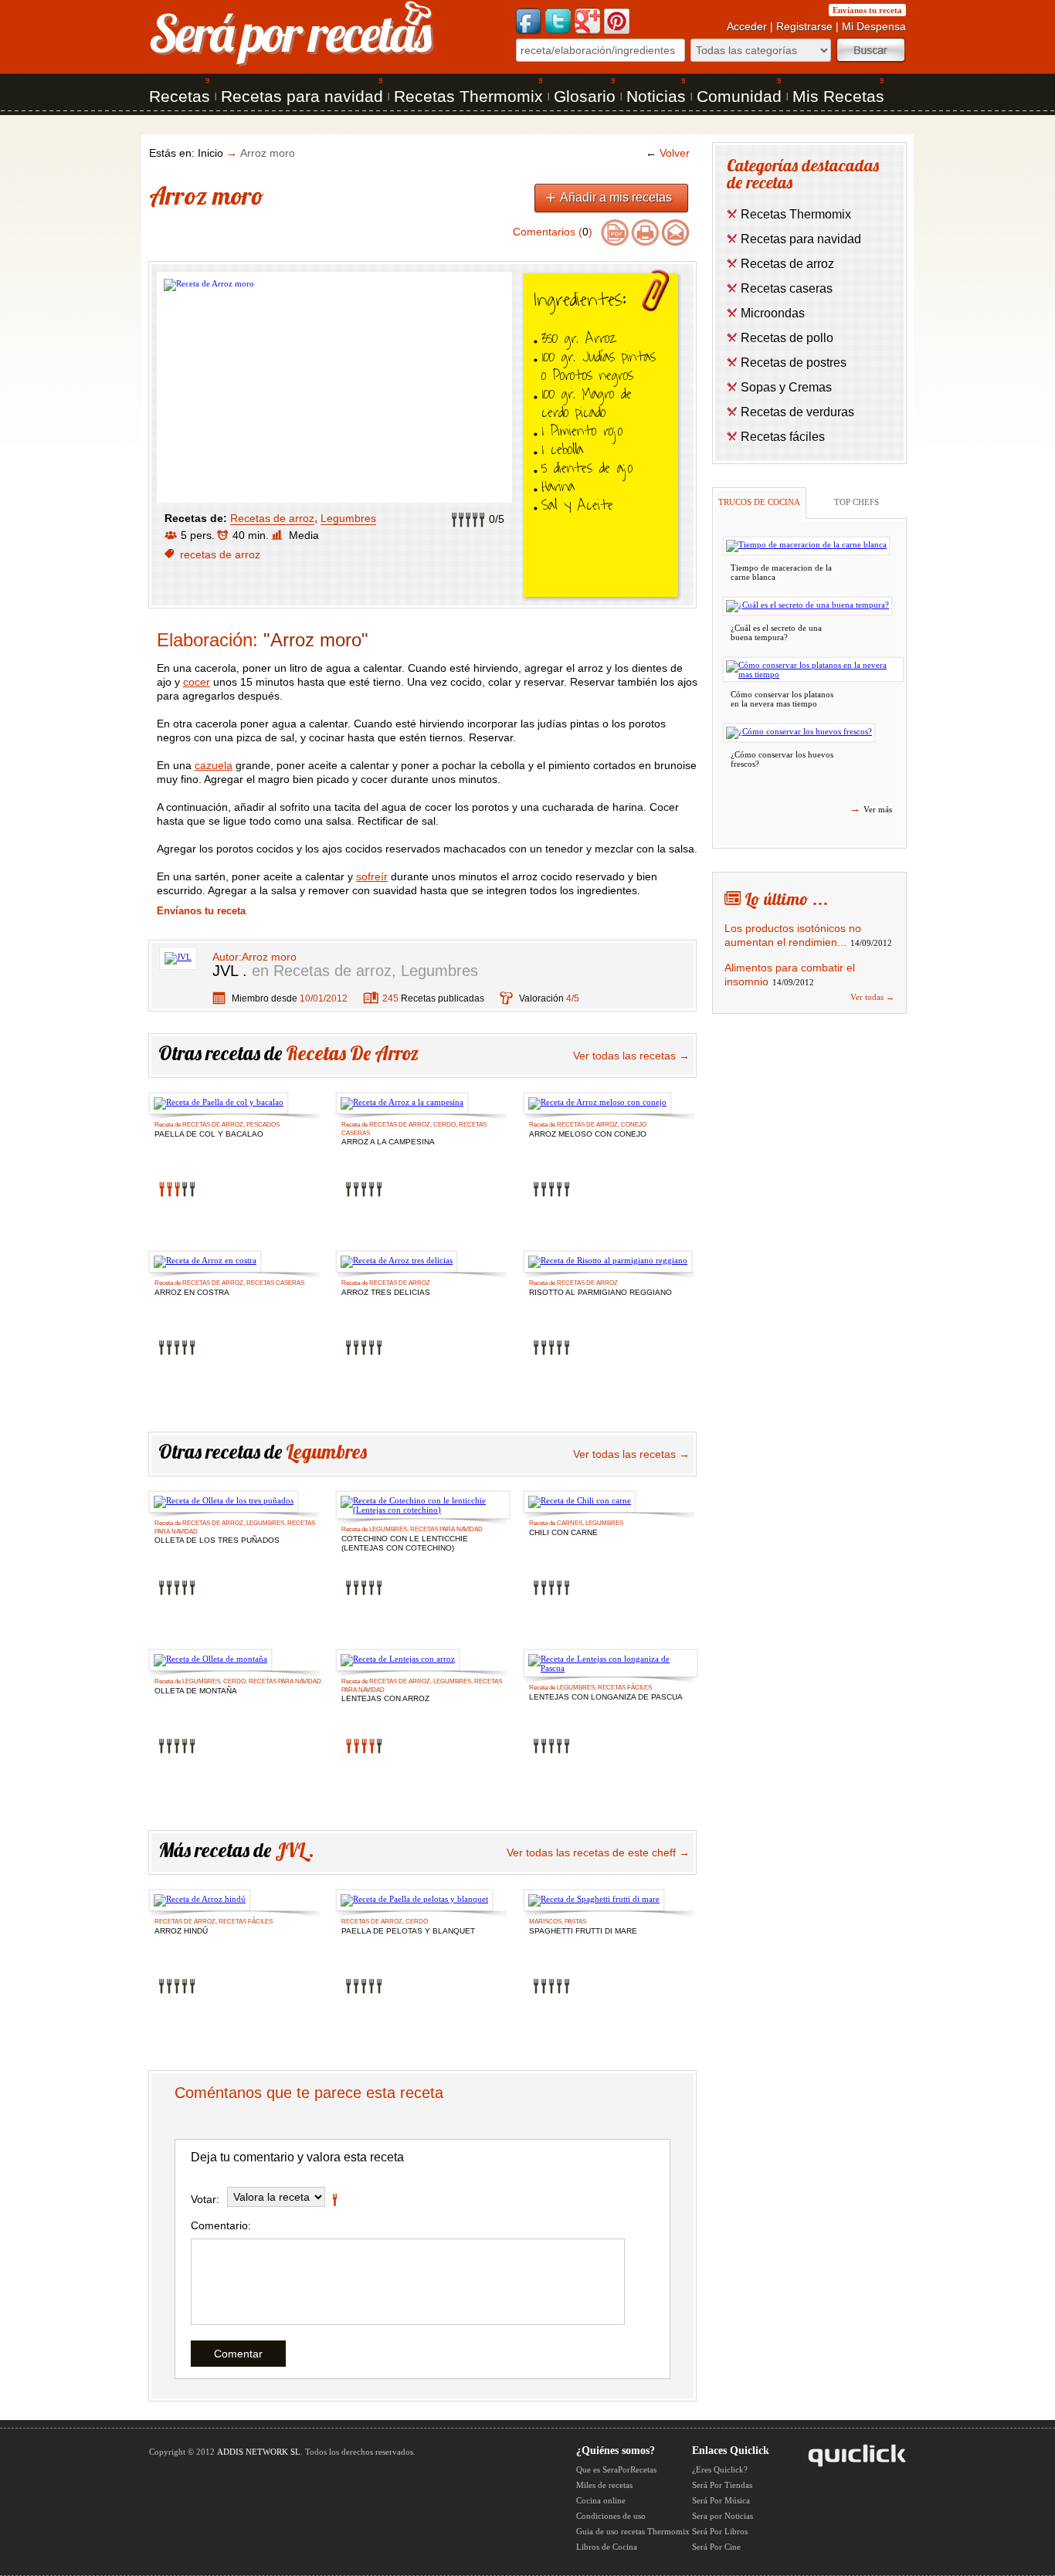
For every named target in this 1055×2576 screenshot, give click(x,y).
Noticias (656, 96)
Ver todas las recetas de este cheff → (598, 1852)
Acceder (747, 26)
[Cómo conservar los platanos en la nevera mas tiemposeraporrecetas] (813, 669)
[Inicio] (292, 65)
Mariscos (545, 1922)
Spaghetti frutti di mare (583, 1931)
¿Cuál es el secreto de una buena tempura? (776, 632)
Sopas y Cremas (786, 387)
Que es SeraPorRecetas (616, 2469)
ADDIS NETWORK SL (259, 2452)
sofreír (372, 876)
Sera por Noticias (723, 2516)
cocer (197, 682)
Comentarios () (553, 232)
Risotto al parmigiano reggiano (600, 1292)
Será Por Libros (720, 2531)
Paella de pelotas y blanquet (408, 1931)
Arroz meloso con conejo (588, 1134)
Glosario (585, 96)
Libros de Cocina (607, 2547)
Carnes (570, 1523)
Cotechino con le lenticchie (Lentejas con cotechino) (405, 1540)
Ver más (871, 808)
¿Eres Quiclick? (720, 2469)
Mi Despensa (874, 26)
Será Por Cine (716, 2547)
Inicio (210, 153)
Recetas (180, 96)
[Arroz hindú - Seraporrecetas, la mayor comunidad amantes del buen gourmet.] (200, 1900)
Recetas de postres (794, 363)
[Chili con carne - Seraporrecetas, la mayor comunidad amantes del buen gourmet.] (580, 1502)
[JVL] (178, 957)
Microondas (773, 313)
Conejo (634, 1125)
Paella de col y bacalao (209, 1134)
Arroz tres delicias (386, 1292)
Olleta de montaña (196, 1691)
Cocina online (601, 2500)
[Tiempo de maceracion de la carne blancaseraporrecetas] (806, 546)
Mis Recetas (838, 96)
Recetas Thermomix (468, 96)
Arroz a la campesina (388, 1142)
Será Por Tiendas (722, 2485)
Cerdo (444, 1125)
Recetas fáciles (625, 1688)
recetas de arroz (220, 554)
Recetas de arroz (272, 518)
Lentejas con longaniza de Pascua (606, 1697)
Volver (668, 153)
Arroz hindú (181, 1931)
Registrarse (804, 26)
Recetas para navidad (302, 96)
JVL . (230, 971)
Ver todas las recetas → (631, 1056)
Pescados (263, 1125)
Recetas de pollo (787, 338)
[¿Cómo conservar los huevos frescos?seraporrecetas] (799, 733)
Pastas (575, 1922)
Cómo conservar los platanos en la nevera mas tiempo (782, 699)
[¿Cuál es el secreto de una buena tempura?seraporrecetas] (807, 606)
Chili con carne (563, 1532)
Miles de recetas (604, 2485)
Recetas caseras (275, 1283)
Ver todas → (872, 997)
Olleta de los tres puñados (217, 1540)
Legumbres (348, 518)
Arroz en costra (192, 1292)
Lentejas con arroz (385, 1698)
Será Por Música (721, 2500)
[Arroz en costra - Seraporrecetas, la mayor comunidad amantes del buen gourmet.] (205, 1262)
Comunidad (739, 96)
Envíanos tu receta (867, 10)
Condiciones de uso (611, 2516)
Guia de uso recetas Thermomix (633, 2531)
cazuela (214, 765)
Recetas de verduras (797, 412)
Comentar (238, 2354)
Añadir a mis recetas (616, 197)
